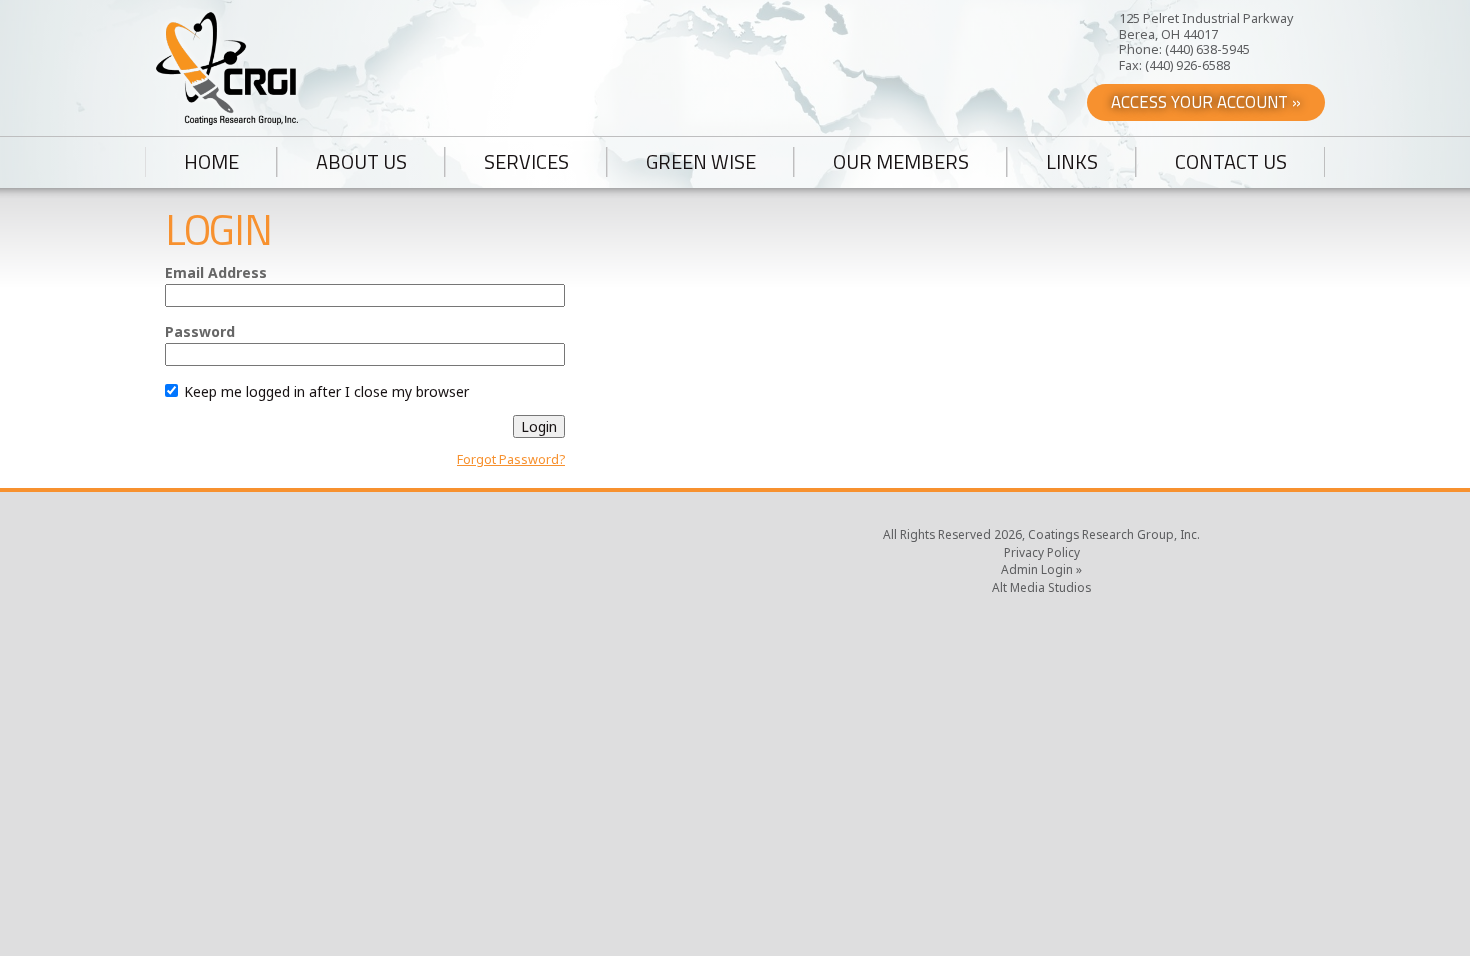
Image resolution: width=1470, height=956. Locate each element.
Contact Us (1231, 162)
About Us (361, 162)
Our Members (901, 162)
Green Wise (701, 162)
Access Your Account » (1206, 102)
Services (526, 162)
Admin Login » (1041, 569)
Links (1072, 162)
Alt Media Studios (1041, 587)
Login (539, 426)
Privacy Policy (1042, 552)
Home (211, 162)
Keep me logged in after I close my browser (324, 391)
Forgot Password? (511, 459)
